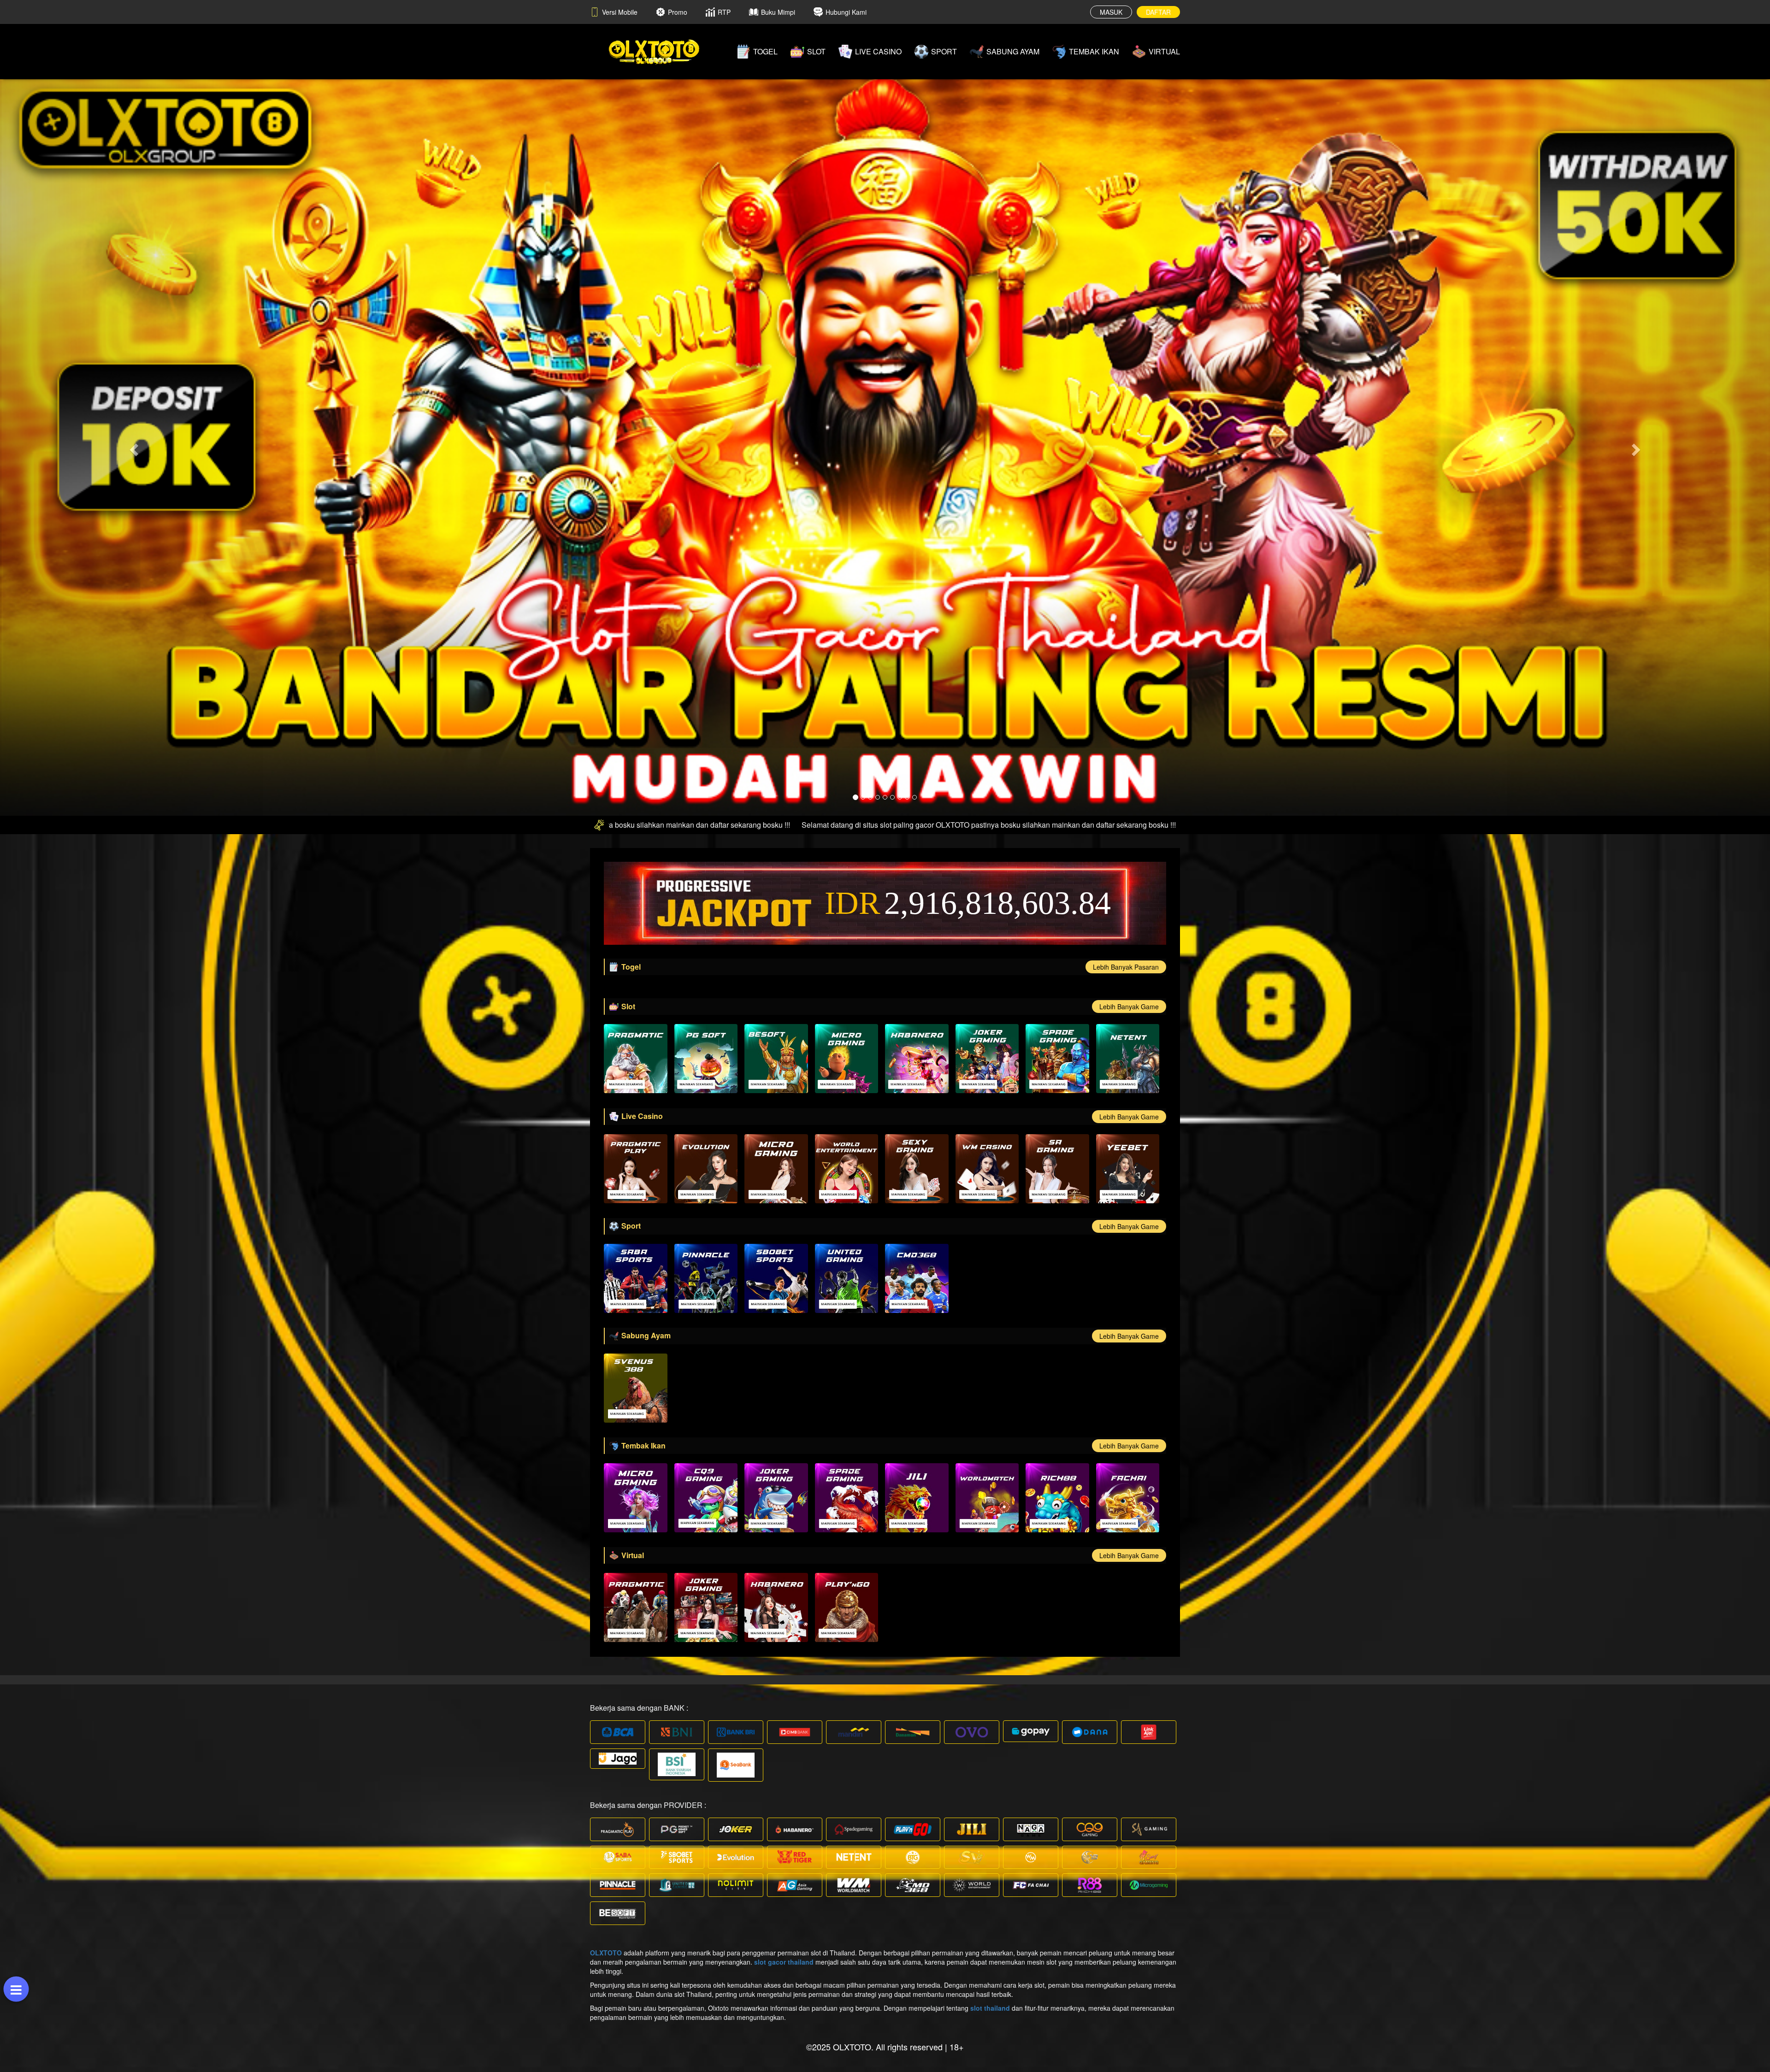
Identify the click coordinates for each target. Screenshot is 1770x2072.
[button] (133, 447)
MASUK (1111, 12)
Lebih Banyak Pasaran (1126, 967)
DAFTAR (1158, 12)
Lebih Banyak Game (1129, 1007)
